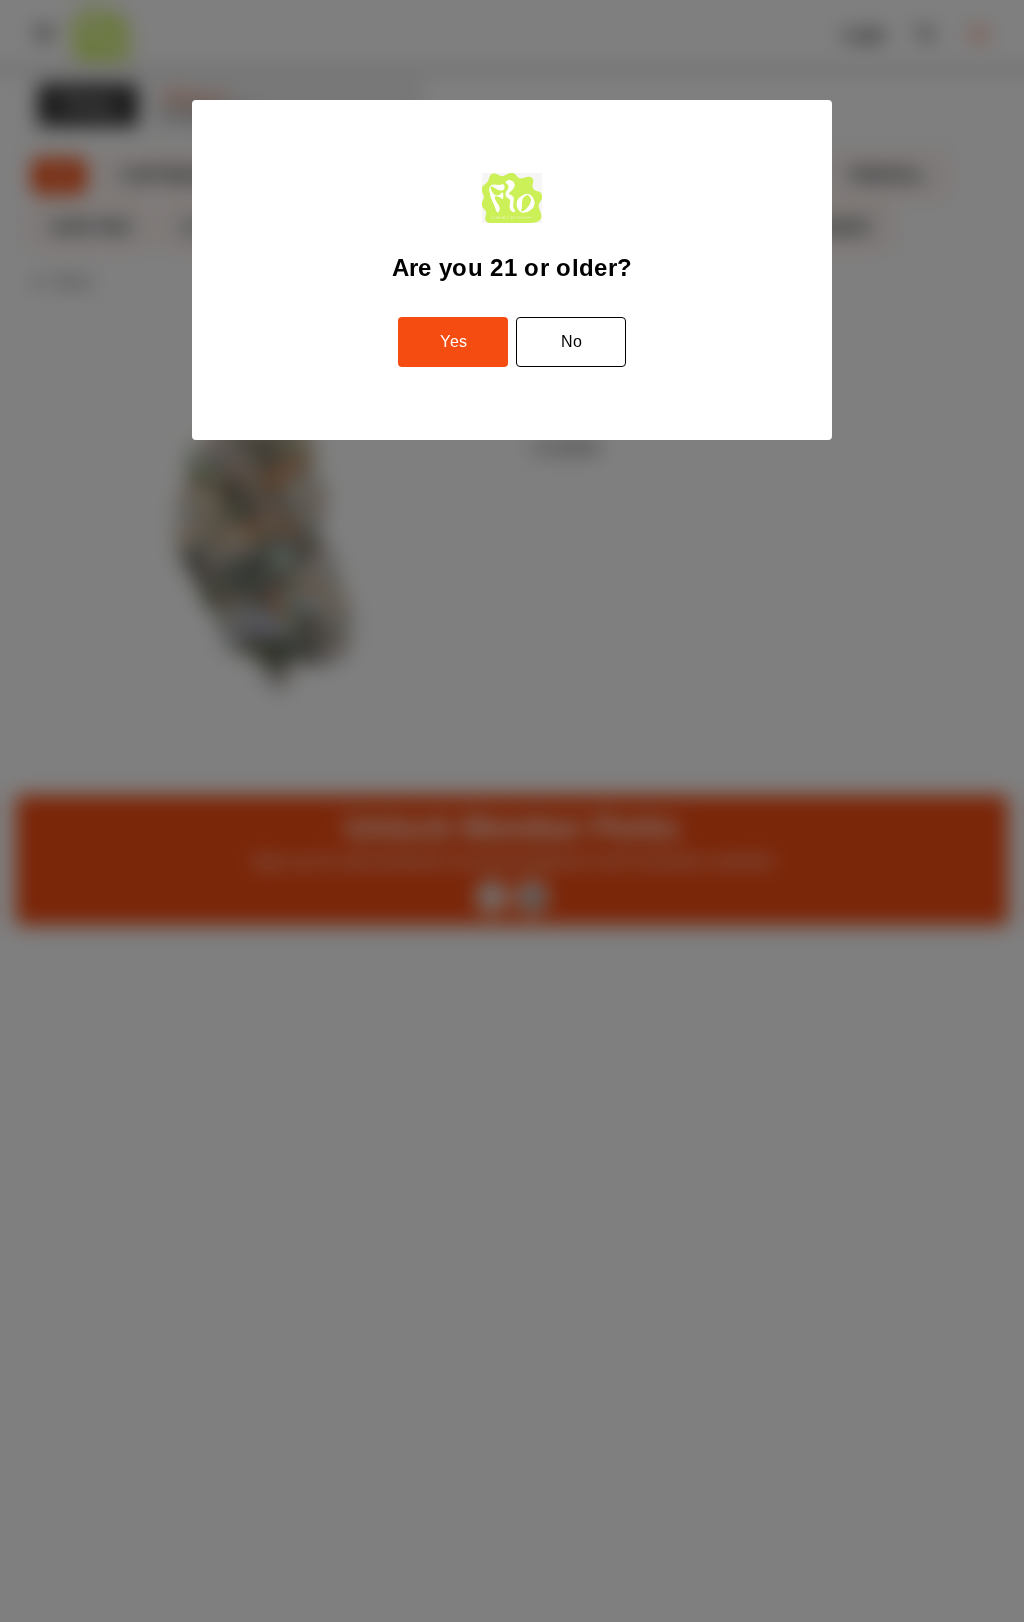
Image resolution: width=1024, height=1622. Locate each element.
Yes (453, 341)
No (571, 341)
